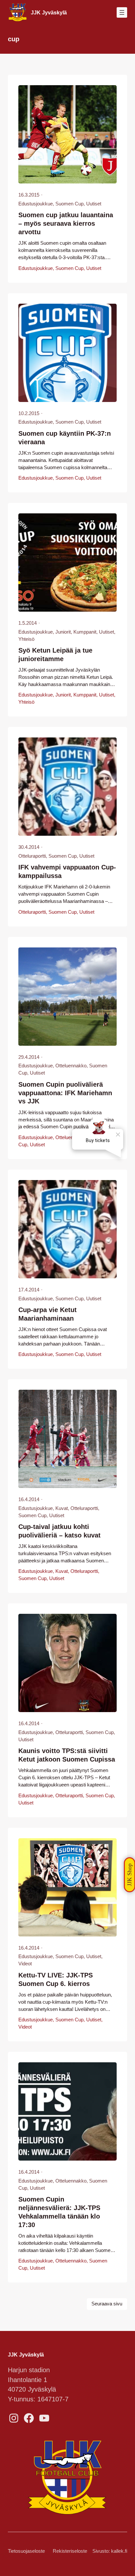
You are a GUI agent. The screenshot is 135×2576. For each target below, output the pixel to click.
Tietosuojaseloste (26, 2551)
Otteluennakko (71, 1066)
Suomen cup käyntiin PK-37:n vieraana (65, 438)
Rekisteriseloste (70, 2551)
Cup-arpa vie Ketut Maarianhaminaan (48, 1314)
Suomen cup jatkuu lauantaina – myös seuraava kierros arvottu (66, 223)
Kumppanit (85, 632)
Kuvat (62, 1508)
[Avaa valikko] (122, 12)
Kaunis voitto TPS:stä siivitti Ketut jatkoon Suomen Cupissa (67, 1755)
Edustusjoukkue (36, 204)
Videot (25, 1964)
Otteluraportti (32, 856)
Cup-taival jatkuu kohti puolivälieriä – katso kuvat (59, 1531)
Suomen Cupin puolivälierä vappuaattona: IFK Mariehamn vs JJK (65, 1093)
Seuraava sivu (107, 2304)
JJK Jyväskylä (49, 12)
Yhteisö (26, 639)
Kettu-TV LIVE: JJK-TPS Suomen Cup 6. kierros (56, 1979)
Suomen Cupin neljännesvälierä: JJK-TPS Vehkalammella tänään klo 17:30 (59, 2212)
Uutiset (94, 204)
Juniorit (63, 632)
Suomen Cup (69, 204)
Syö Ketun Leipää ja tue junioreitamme (55, 655)
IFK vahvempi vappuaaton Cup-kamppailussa (67, 871)
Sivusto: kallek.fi (110, 2551)
